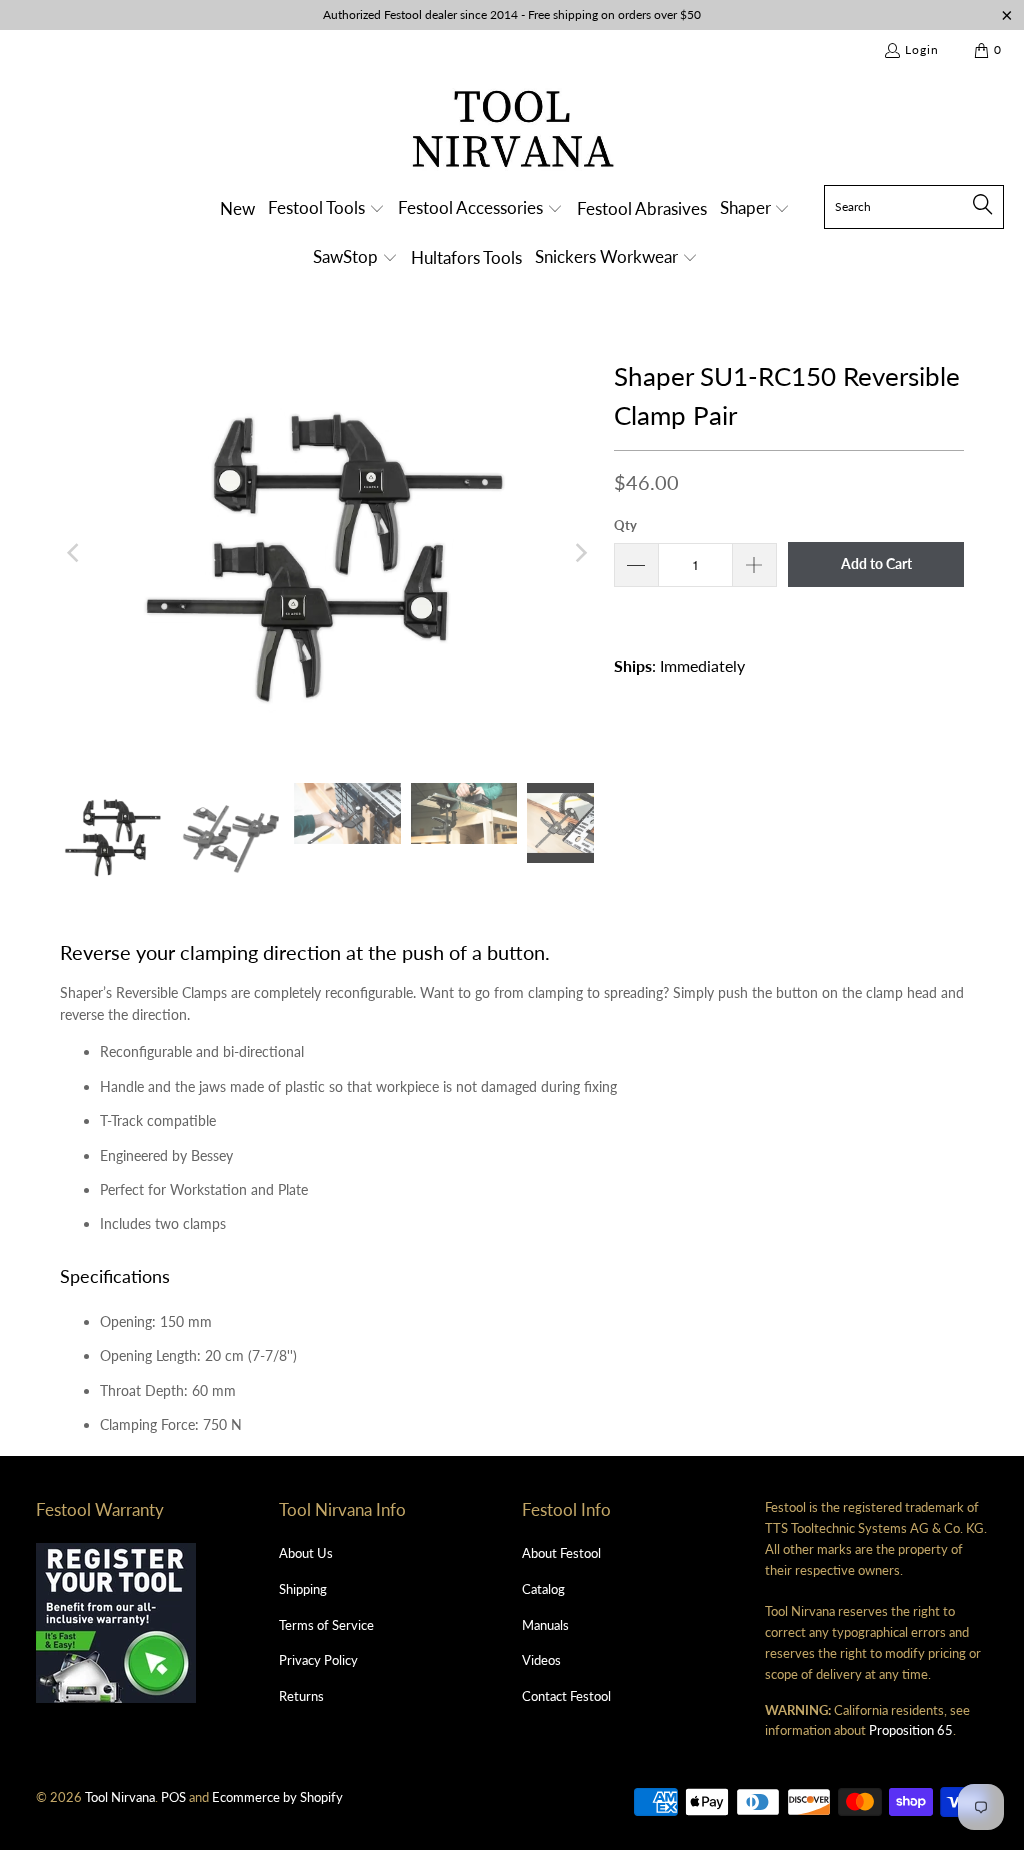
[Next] (579, 553)
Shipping (303, 1589)
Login (922, 49)
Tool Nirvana (120, 1797)
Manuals (545, 1625)
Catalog (543, 1589)
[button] (326, 209)
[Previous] (75, 553)
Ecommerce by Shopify (277, 1797)
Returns (301, 1696)
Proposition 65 (911, 1730)
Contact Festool (566, 1696)
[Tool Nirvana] (512, 132)
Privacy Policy (318, 1660)
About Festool (561, 1553)
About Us (306, 1553)
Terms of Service (326, 1625)
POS (173, 1797)
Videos (541, 1660)
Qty (625, 525)
